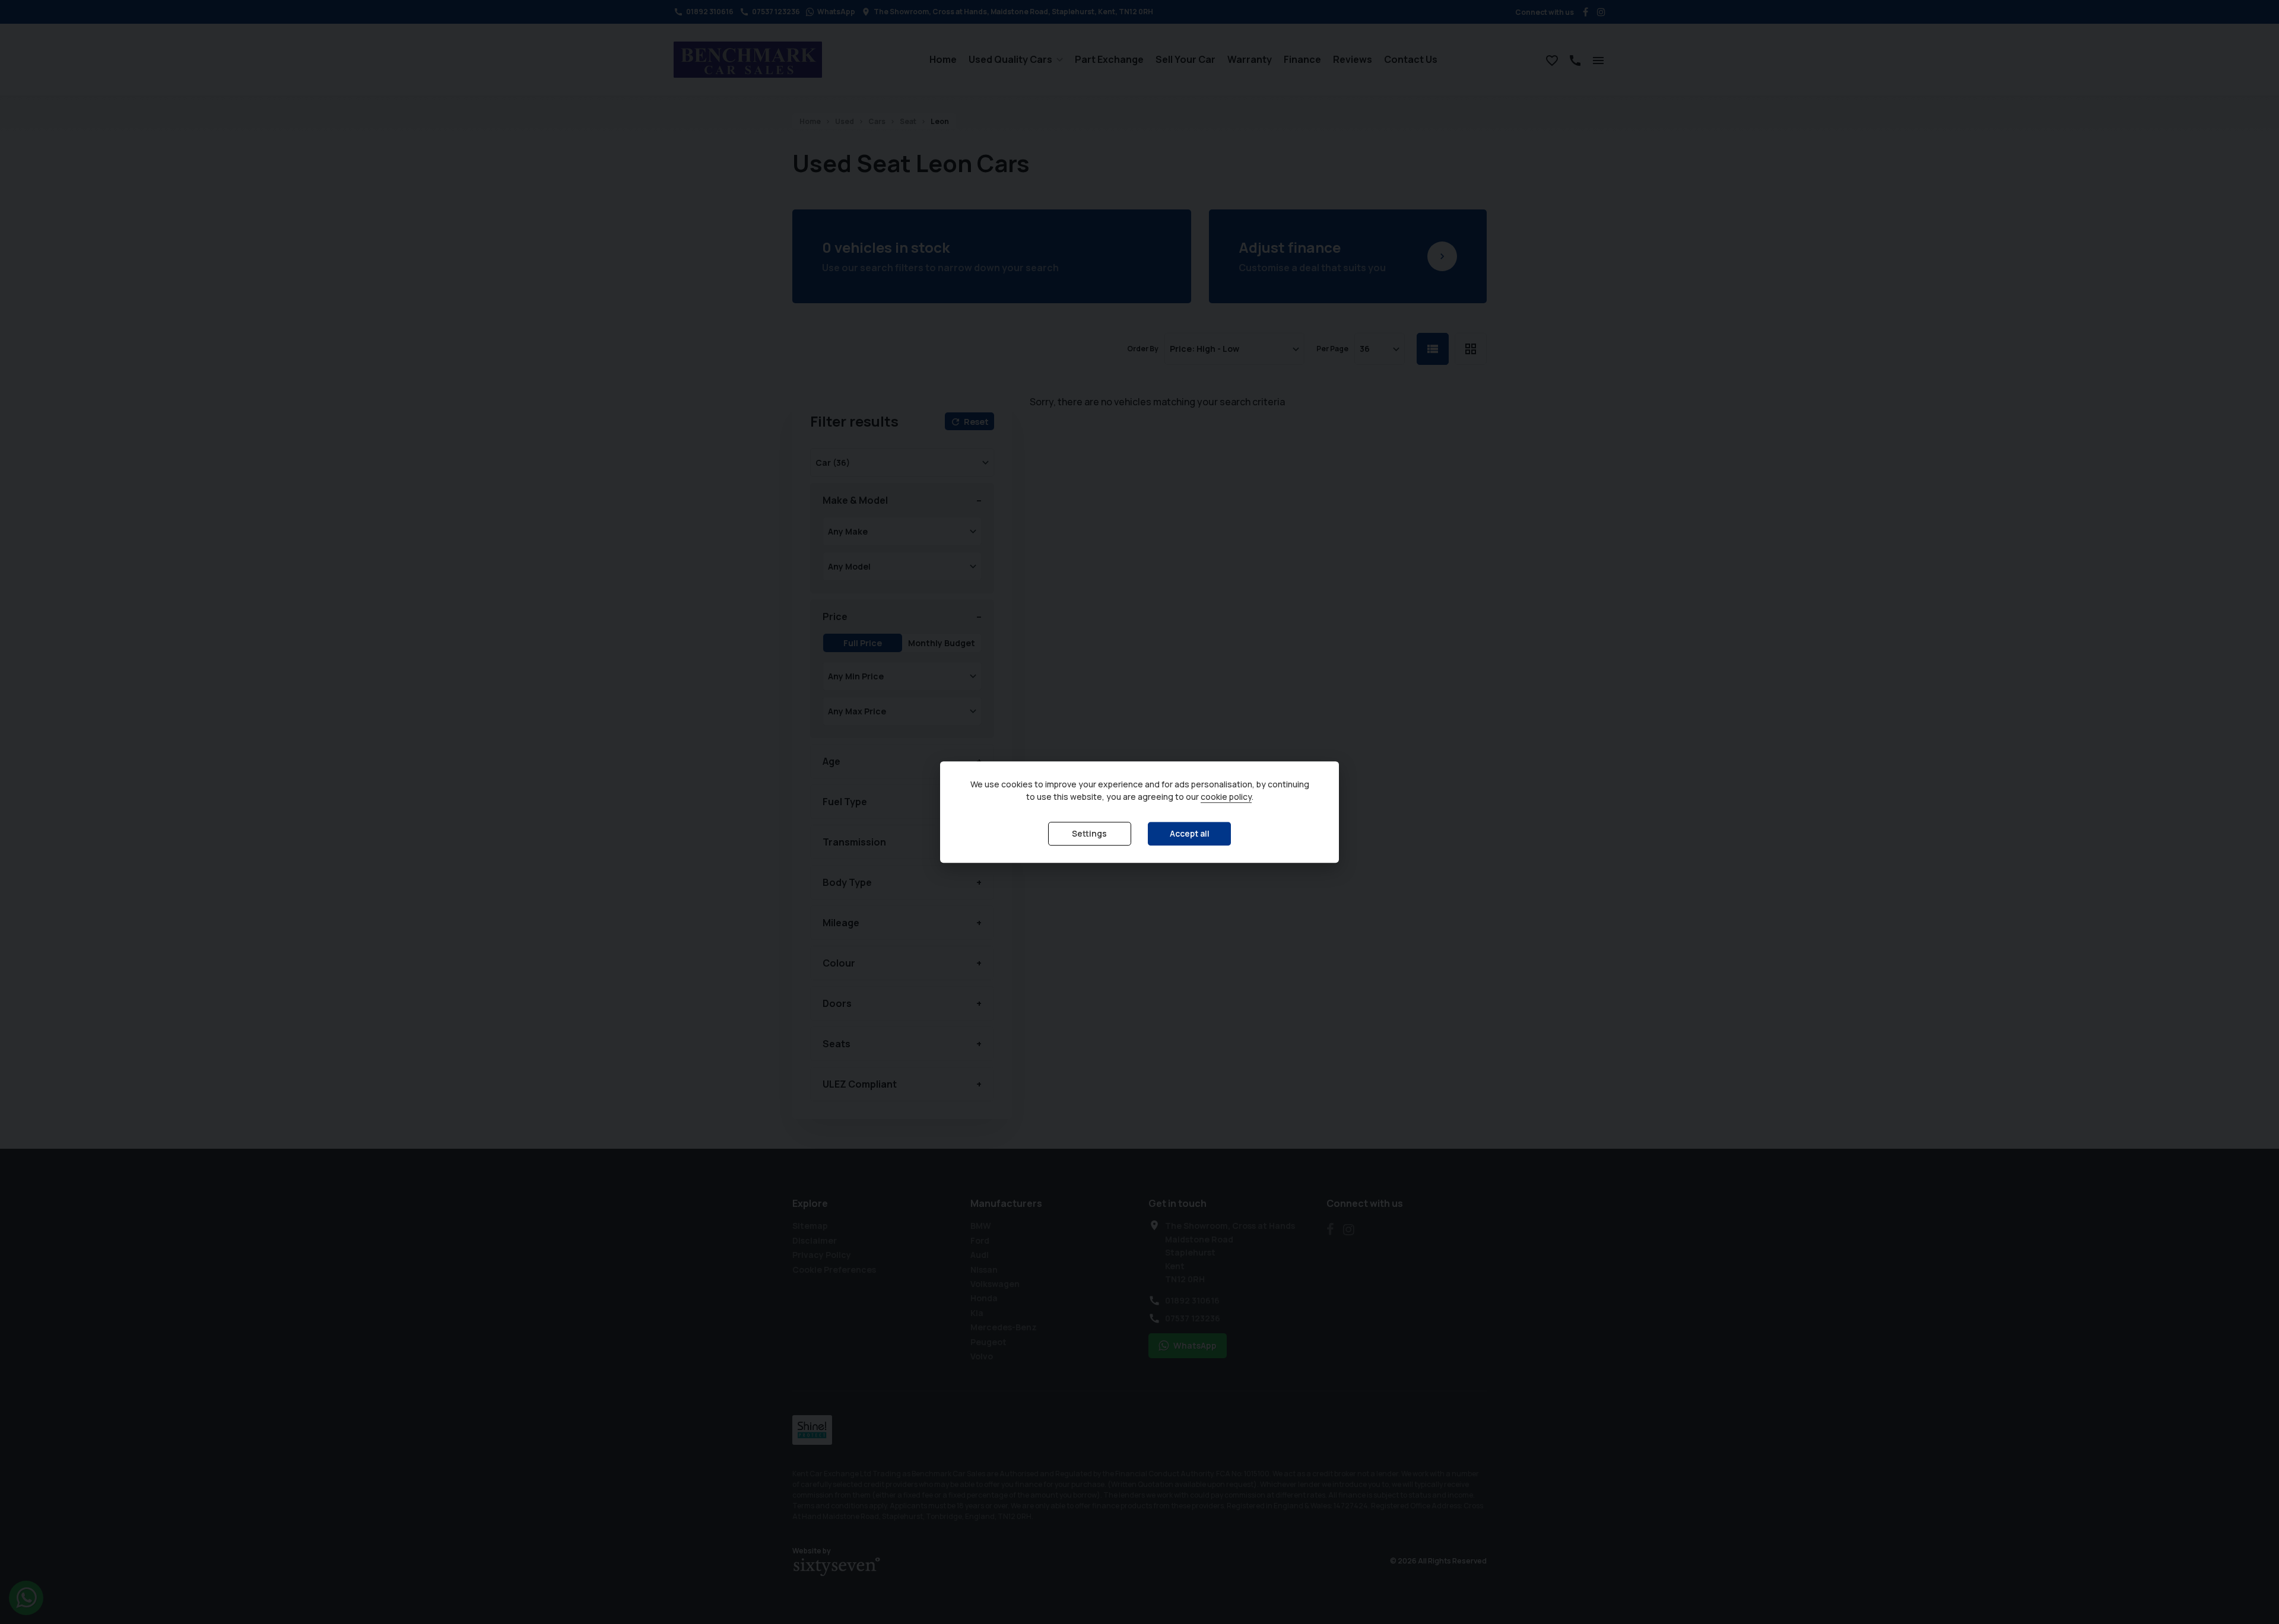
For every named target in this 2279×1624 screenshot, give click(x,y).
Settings (1089, 834)
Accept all (1190, 834)
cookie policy (1226, 797)
